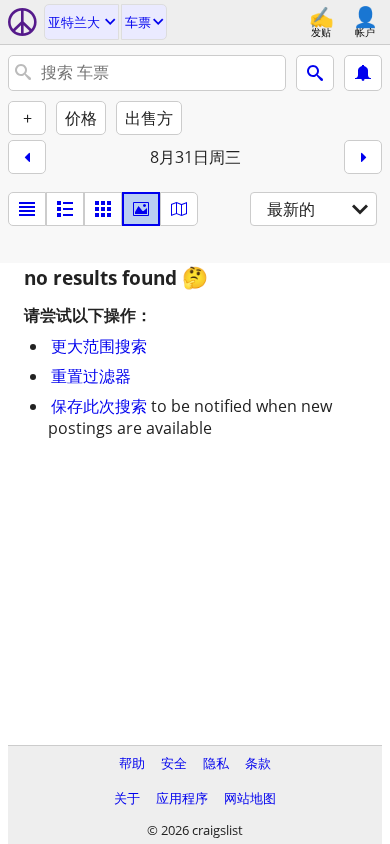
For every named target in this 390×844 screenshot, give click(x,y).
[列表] (27, 209)
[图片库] (141, 209)
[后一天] (363, 157)
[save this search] (363, 73)
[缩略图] (65, 209)
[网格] (103, 209)
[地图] (179, 209)
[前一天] (27, 157)
